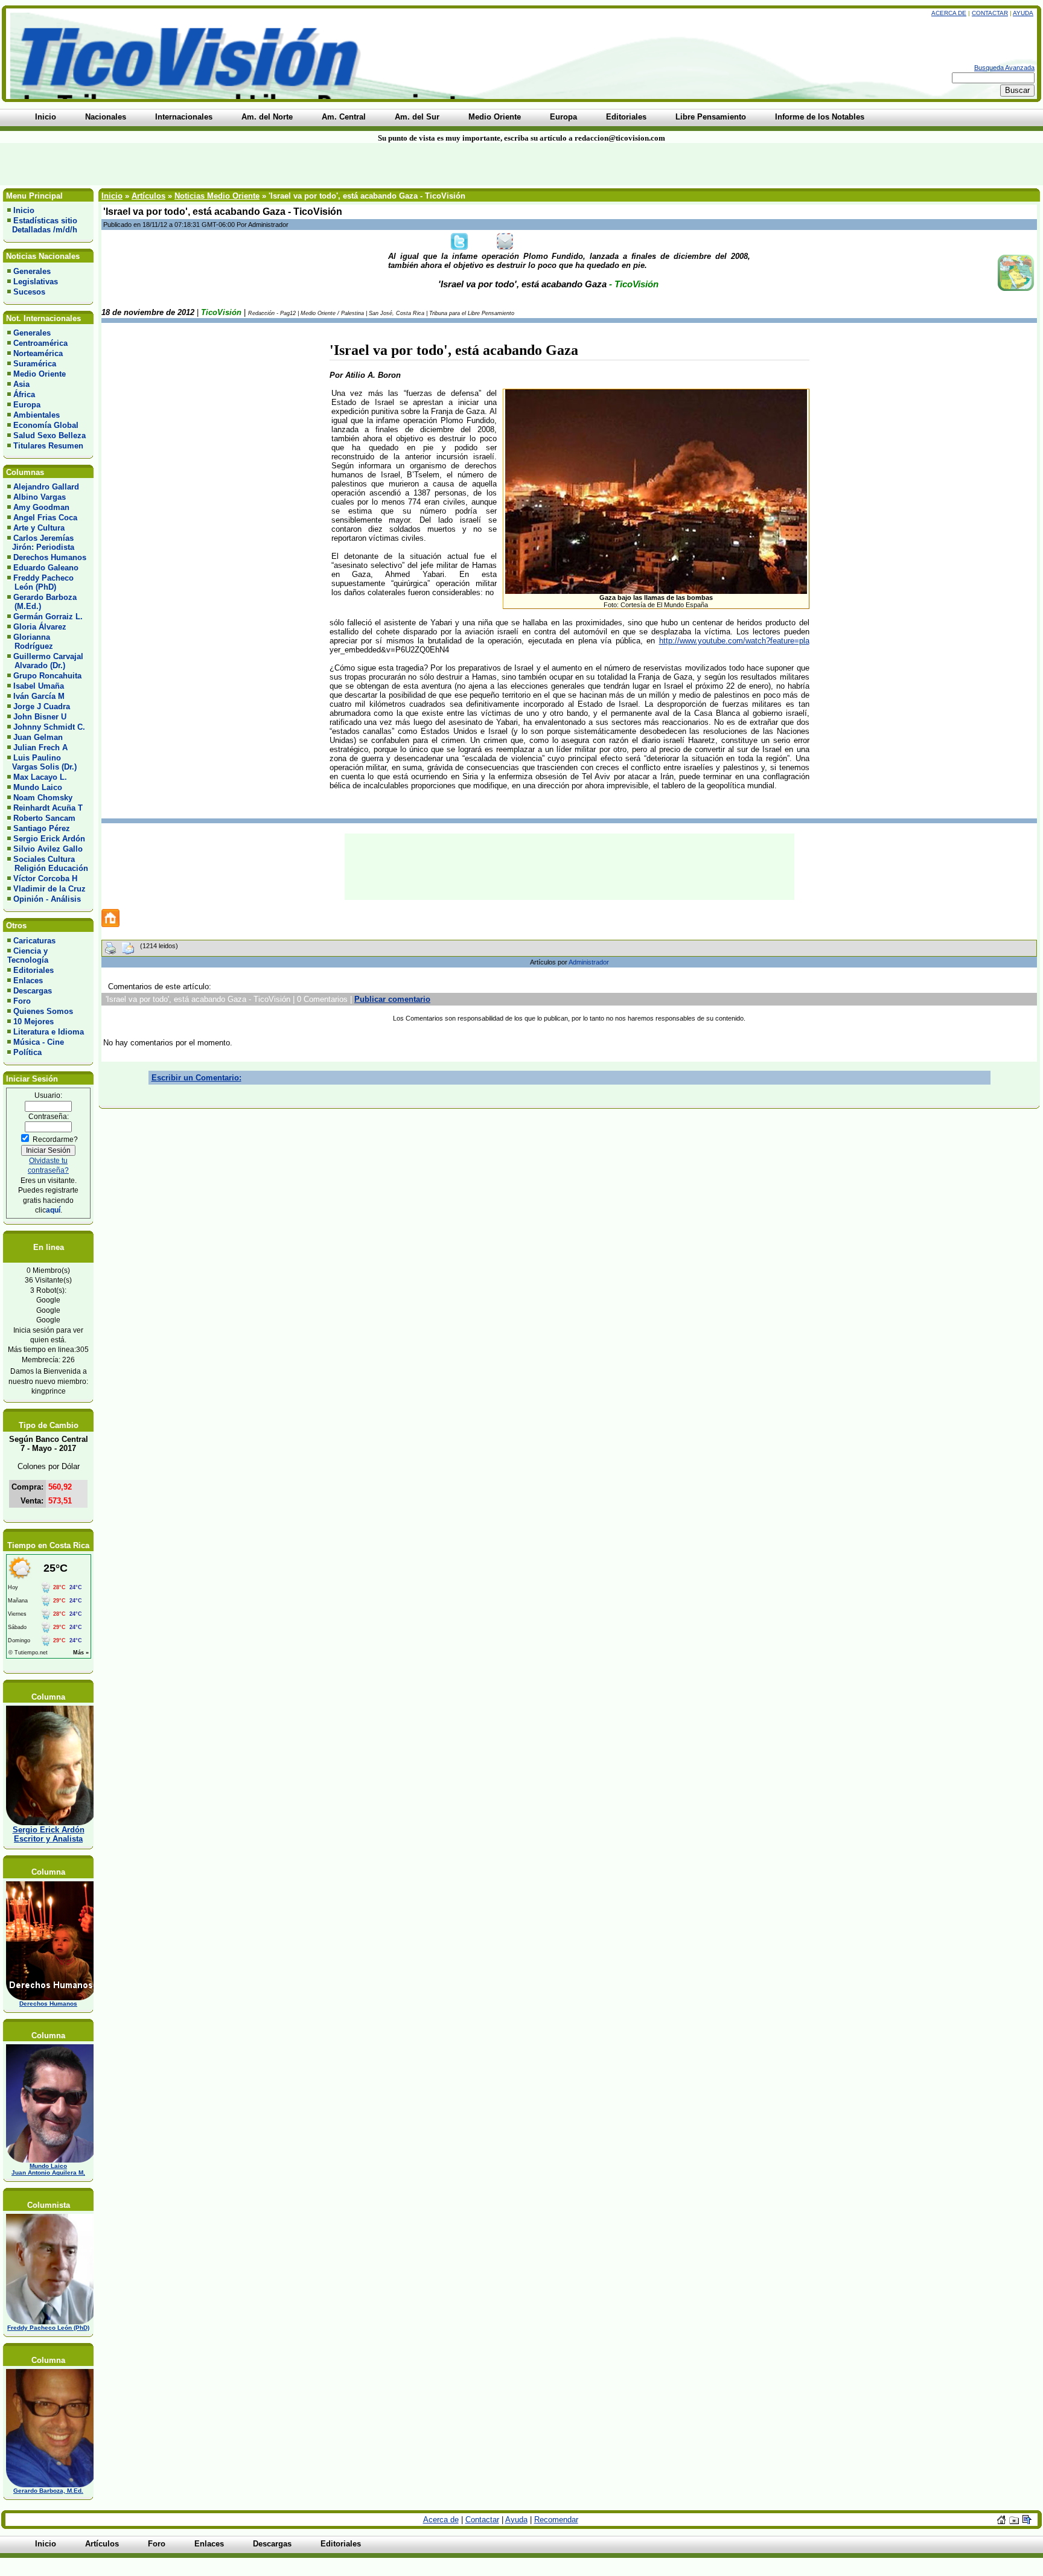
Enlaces (28, 980)
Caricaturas (34, 941)
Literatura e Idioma (49, 1032)
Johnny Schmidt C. (49, 727)
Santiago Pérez (42, 828)
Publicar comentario (392, 999)
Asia (21, 384)
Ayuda (1023, 13)
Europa (27, 405)
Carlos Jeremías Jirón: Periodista (41, 543)
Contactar (990, 13)
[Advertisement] (250, 164)
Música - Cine (39, 1042)
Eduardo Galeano (46, 568)
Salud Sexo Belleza (49, 435)
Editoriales (33, 970)
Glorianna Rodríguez (30, 642)
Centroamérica (40, 343)
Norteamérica (38, 353)
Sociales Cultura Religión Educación (48, 864)
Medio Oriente (40, 374)
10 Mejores (33, 1022)
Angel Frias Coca (45, 518)
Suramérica (35, 364)
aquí (53, 1210)
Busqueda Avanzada (1004, 68)
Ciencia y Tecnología (28, 955)
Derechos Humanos (50, 557)
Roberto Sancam (44, 818)
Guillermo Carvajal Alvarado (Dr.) (45, 661)
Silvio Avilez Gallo (48, 849)
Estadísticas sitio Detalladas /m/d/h (42, 225)
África (24, 394)
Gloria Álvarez (40, 627)
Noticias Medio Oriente (217, 196)
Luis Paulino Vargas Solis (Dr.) (42, 762)
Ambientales (37, 415)
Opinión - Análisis (47, 899)
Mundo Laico (38, 787)
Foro (22, 1001)
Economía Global (46, 425)
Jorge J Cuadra (42, 706)
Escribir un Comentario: (196, 1078)
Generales (32, 271)
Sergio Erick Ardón (49, 839)
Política (27, 1052)
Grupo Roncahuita (47, 676)
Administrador (589, 962)
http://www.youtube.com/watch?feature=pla (734, 641)
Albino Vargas (40, 497)
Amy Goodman (41, 507)
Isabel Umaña (39, 686)
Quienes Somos (43, 1011)
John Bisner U (40, 717)
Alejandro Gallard (46, 487)
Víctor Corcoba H (45, 878)
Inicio (24, 210)
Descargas (33, 991)
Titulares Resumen (48, 446)
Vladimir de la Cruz (49, 889)
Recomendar (556, 2520)
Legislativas (36, 282)
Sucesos (29, 292)
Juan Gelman (38, 737)
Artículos (148, 196)
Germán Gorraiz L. (48, 617)
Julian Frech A (40, 748)
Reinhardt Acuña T (48, 808)
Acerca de (949, 13)
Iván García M (39, 696)
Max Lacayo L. (40, 777)
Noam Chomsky (43, 798)
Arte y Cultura (39, 528)
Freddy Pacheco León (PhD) (40, 582)
